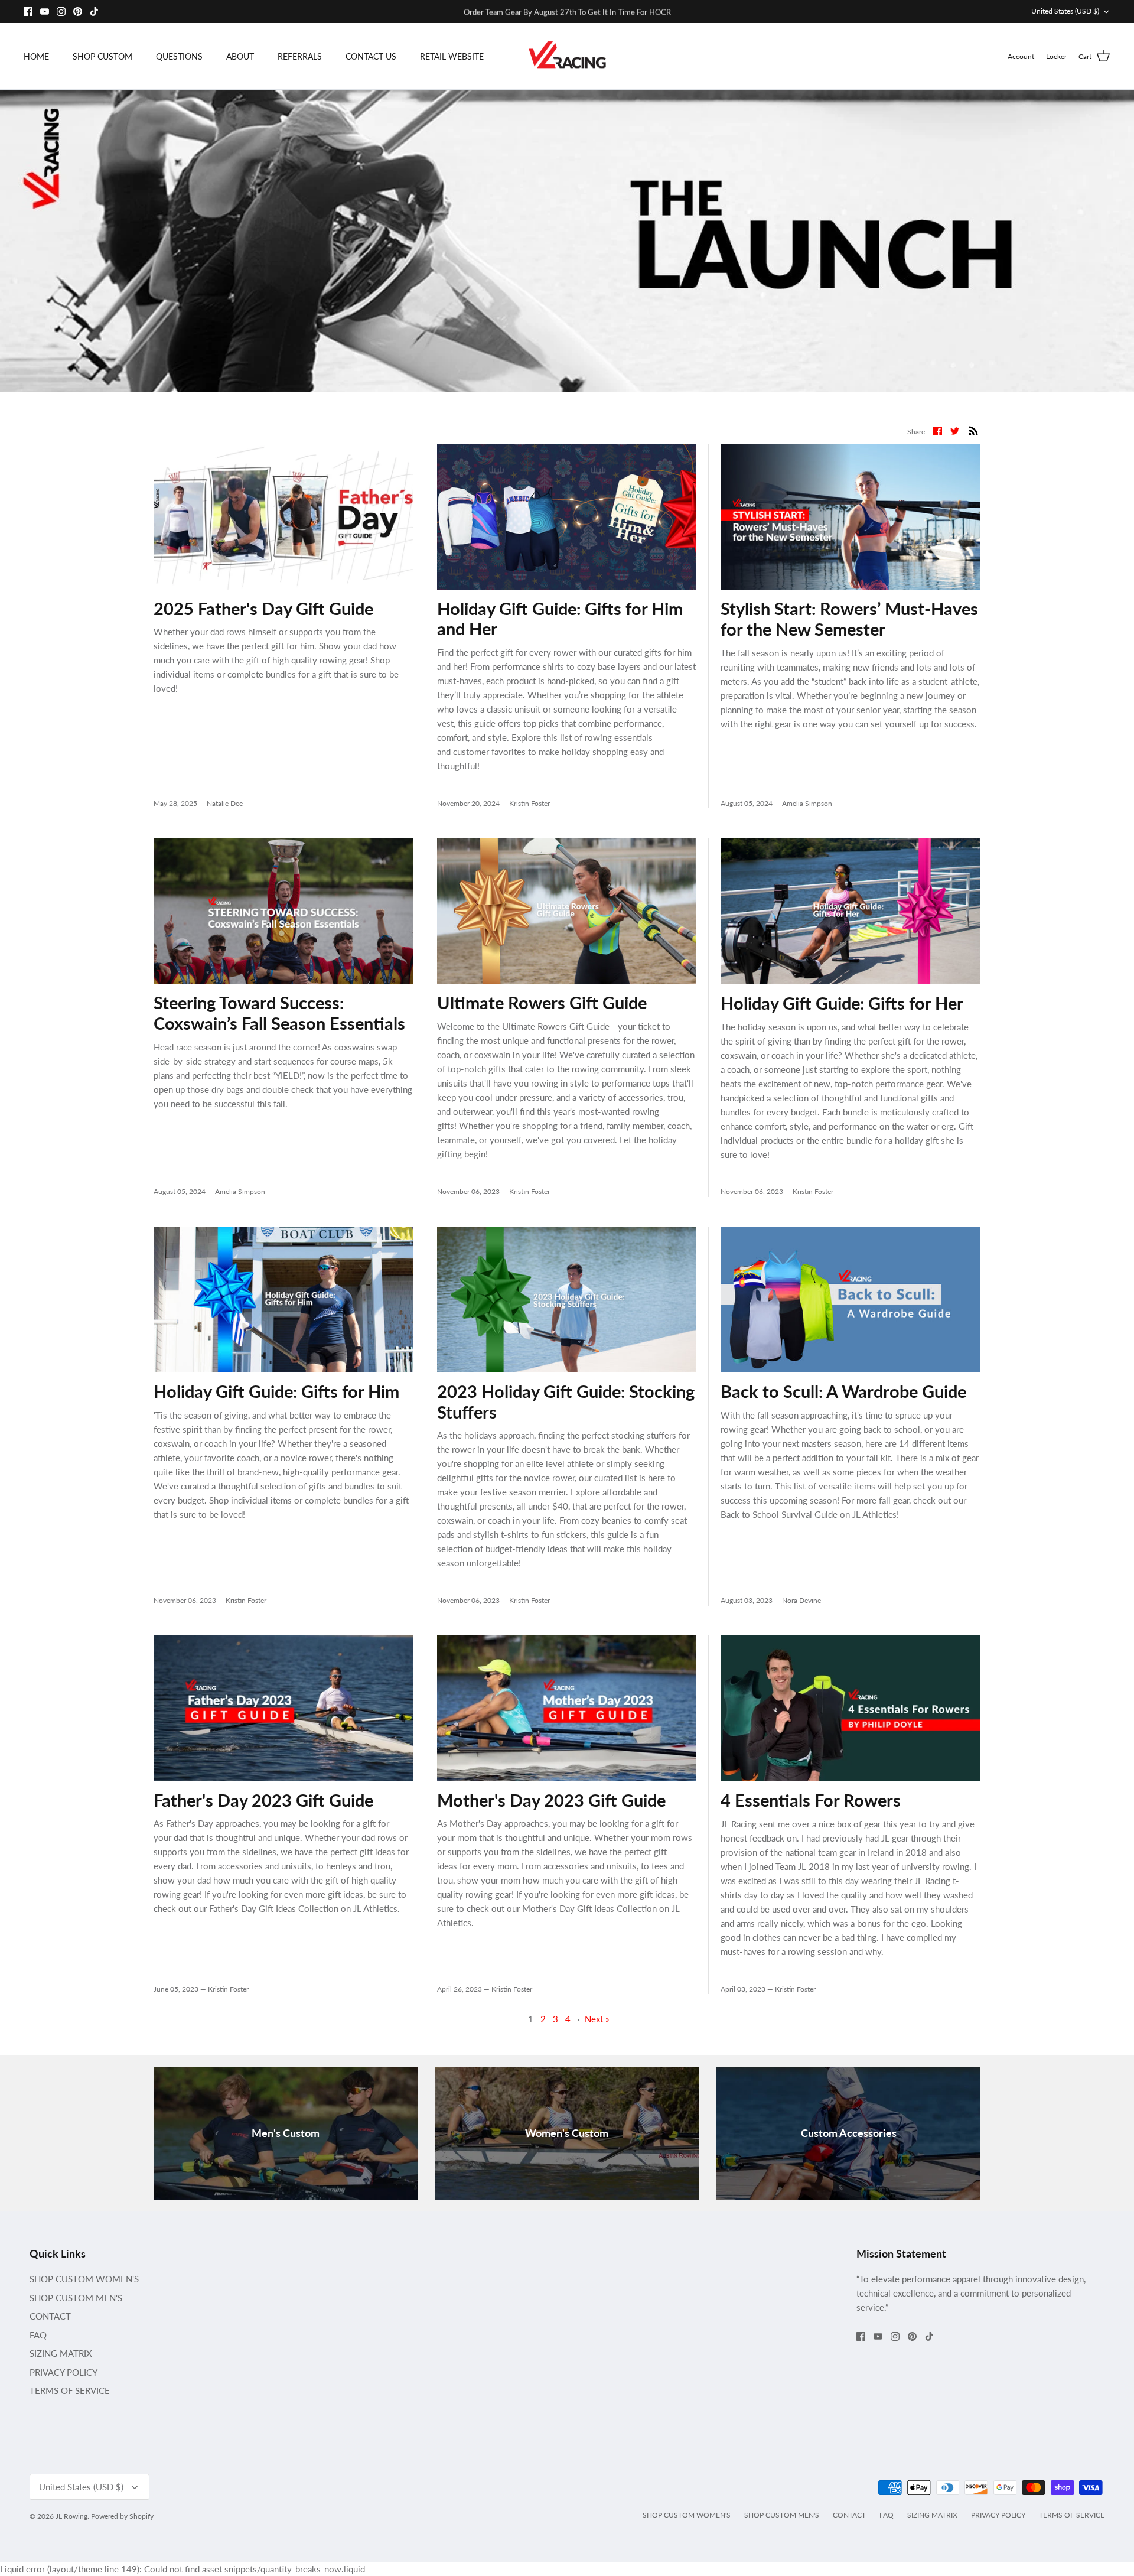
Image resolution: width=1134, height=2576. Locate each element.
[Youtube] (45, 12)
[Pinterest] (78, 12)
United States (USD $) (1065, 11)
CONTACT (50, 2316)
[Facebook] (28, 12)
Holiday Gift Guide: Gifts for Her (842, 1003)
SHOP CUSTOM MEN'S (76, 2298)
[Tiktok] (94, 12)
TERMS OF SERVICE (70, 2390)
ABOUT (240, 56)
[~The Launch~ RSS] (973, 430)
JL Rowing (71, 2516)
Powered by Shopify (122, 2516)
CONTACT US (371, 56)
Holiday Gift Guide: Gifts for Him (276, 1391)
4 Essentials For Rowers (811, 1800)
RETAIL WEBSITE (452, 56)
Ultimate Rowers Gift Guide (542, 1002)
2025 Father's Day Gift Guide (263, 608)
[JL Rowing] (567, 56)
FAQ (38, 2335)
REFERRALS (300, 56)
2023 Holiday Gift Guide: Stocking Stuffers (566, 1401)
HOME (36, 56)
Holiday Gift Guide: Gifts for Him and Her (560, 619)
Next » (597, 2019)
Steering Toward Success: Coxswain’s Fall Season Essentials (279, 1013)
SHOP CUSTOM (102, 56)
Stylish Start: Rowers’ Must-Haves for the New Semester (849, 619)
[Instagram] (61, 12)
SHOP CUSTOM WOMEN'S (84, 2279)
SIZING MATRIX (61, 2353)
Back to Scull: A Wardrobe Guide (843, 1391)
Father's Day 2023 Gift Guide (263, 1800)
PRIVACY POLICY (63, 2372)
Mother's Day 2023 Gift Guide (551, 1800)
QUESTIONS (179, 56)
